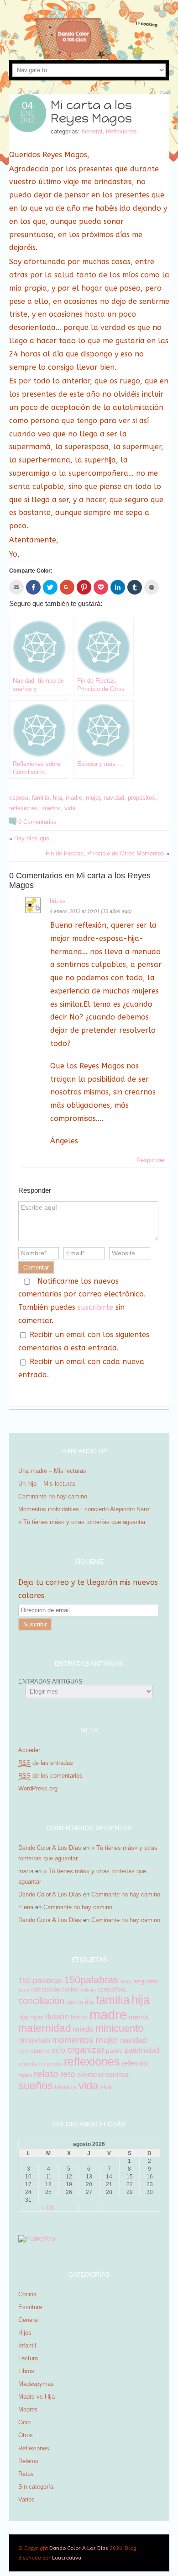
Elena (26, 1907)
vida (70, 808)
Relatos (28, 2461)
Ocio (24, 2422)
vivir (106, 2087)
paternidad (142, 2050)
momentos (73, 2040)
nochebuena (34, 2051)
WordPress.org (38, 1788)
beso (24, 1990)
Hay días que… (35, 838)
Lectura (28, 2358)
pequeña (28, 2064)
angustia (146, 1981)
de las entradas (46, 1763)
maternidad (45, 2028)
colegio (88, 1990)
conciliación (41, 2001)
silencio (90, 2074)
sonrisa (117, 2074)
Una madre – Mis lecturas (52, 1471)
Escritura (30, 2307)
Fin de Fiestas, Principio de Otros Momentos (105, 853)
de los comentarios (50, 1776)
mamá (138, 2017)
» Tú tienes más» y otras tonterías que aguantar (83, 1522)
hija (58, 798)
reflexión (134, 2063)
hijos (37, 2017)
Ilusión (57, 2017)
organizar (86, 2050)
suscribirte (95, 1307)
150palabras (91, 1980)
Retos (26, 2474)
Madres (28, 2409)
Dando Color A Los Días (50, 1848)
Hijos (25, 2333)
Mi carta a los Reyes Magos (91, 112)
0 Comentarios (37, 822)
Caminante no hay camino (53, 1496)
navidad (114, 798)
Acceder (29, 1750)
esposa (19, 798)
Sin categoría (36, 2487)
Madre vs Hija (37, 2397)
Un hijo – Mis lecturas (48, 1484)
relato (46, 2074)
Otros (26, 2435)
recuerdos (51, 2064)
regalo (25, 2075)
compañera (112, 1990)
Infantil (27, 2345)
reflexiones (24, 808)
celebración (46, 1990)
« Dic (48, 2208)
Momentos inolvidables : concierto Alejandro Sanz (84, 1509)
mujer (93, 798)
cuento (75, 2002)
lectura (79, 2018)
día (89, 2002)
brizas (58, 901)
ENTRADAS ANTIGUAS (50, 1681)
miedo (83, 2029)
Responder (151, 1160)
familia (41, 798)
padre (114, 2050)
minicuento (119, 2028)
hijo (23, 2017)
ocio (58, 2050)
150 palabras (40, 1981)
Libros (26, 2371)
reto (68, 2074)
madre (74, 798)
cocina (70, 1990)
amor (126, 1981)
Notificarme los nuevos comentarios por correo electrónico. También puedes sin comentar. (82, 1301)
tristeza (66, 2087)
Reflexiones (121, 131)
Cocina (27, 2294)
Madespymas (36, 2384)
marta (26, 1871)
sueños (51, 808)
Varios (26, 2499)
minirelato (34, 2040)
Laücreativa (67, 2558)
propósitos (141, 798)
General (92, 131)
